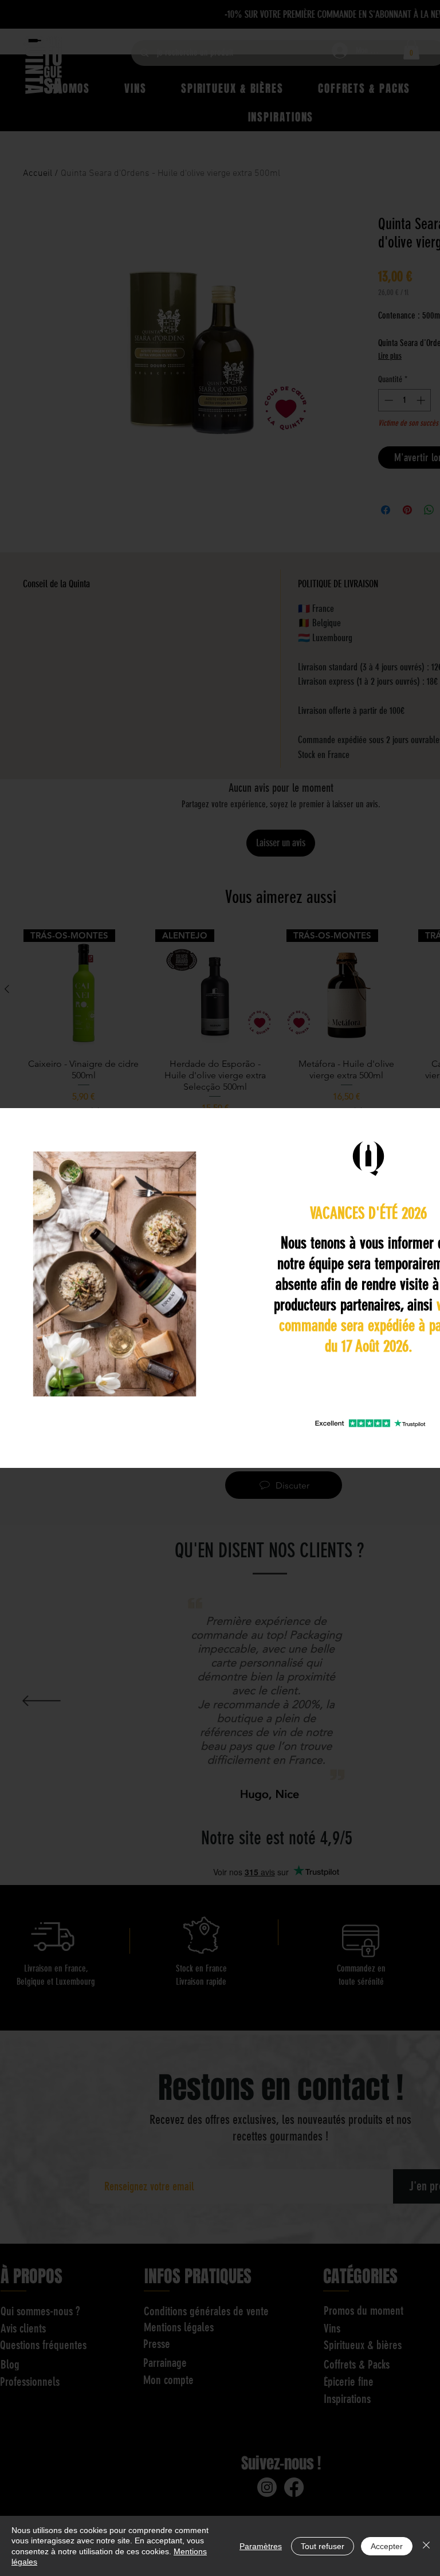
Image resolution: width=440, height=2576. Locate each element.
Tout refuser (323, 2546)
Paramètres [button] (261, 2546)
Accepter (387, 2546)
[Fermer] (426, 2546)
